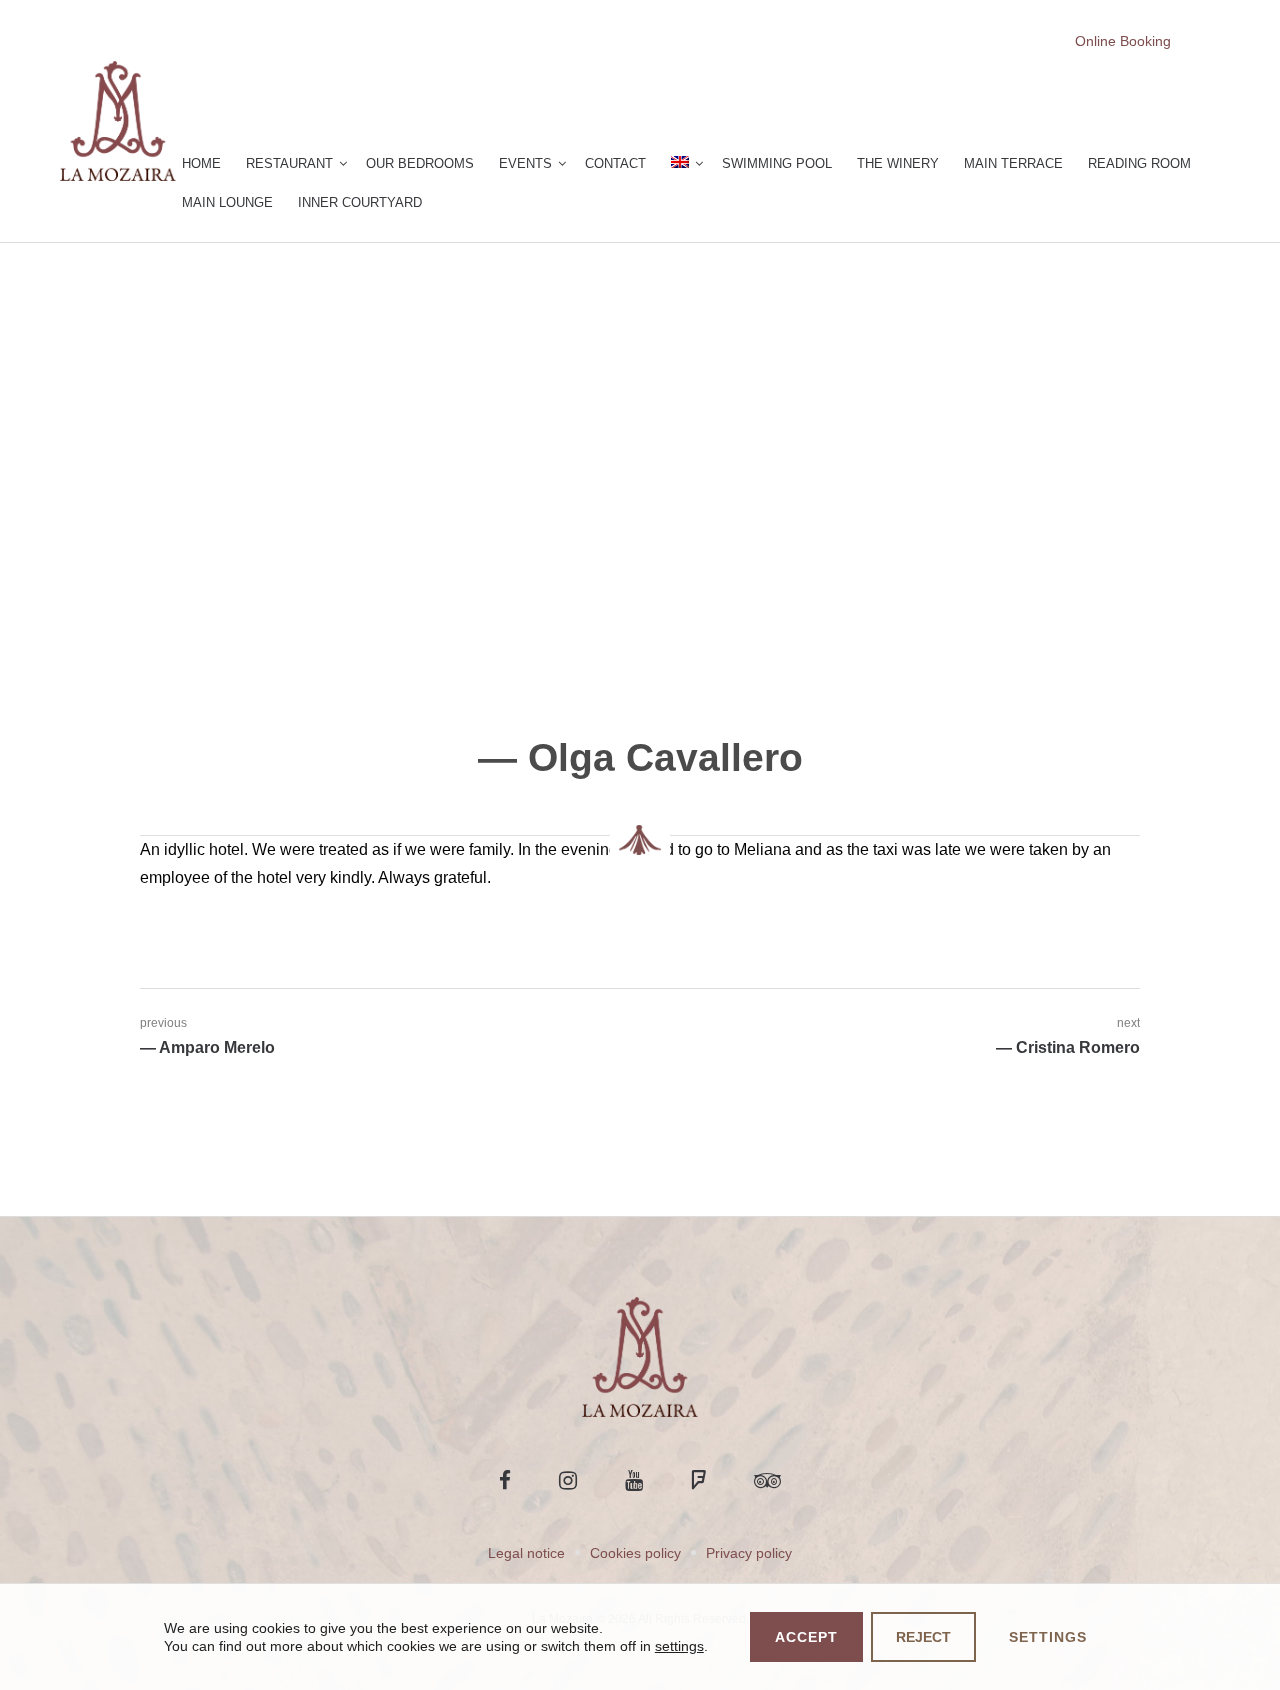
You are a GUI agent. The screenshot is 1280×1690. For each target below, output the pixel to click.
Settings (1048, 1637)
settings (679, 1646)
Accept (806, 1637)
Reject (923, 1637)
